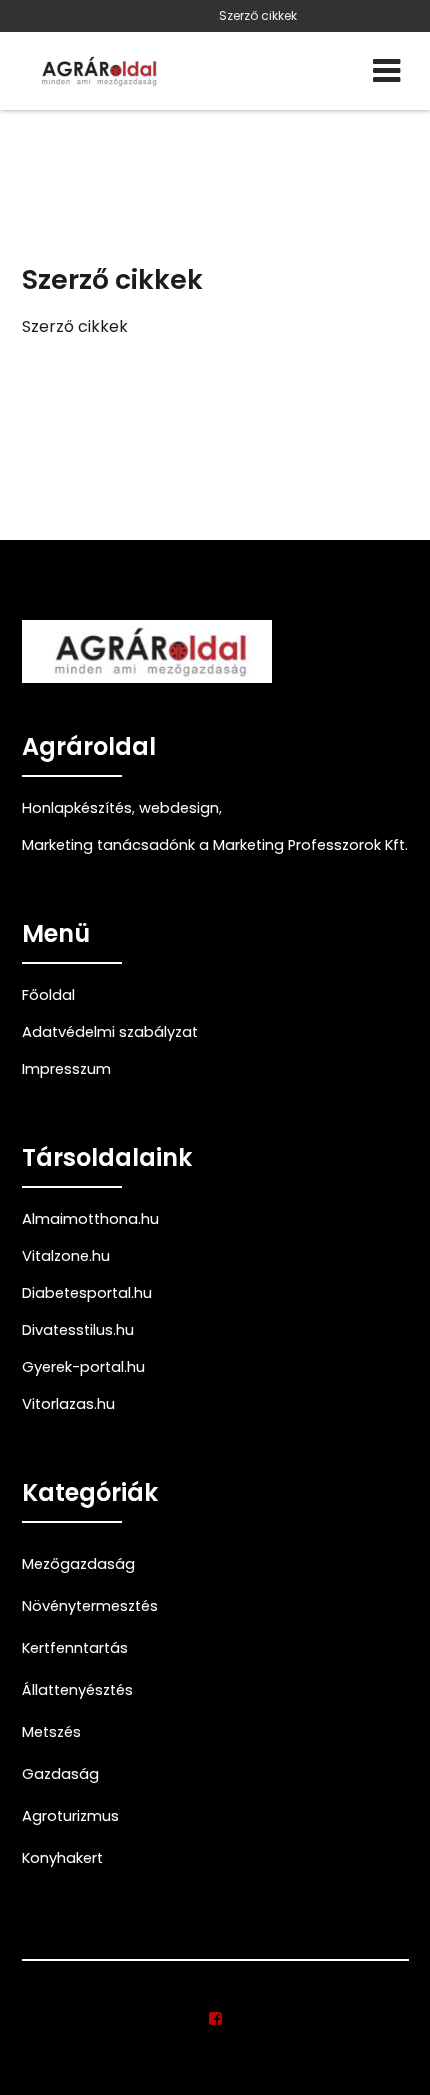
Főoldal (48, 995)
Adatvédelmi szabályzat (110, 1032)
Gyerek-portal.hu (83, 1367)
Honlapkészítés (77, 808)
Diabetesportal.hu (87, 1293)
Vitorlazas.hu (68, 1404)
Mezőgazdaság (78, 1564)
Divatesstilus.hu (78, 1330)
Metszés (51, 1732)
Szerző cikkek (258, 15)
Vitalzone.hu (66, 1256)
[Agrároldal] (97, 71)
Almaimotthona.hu (90, 1219)
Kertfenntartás (75, 1648)
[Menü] (386, 71)
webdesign (179, 808)
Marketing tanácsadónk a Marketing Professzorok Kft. (215, 845)
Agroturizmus (70, 1816)
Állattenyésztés (77, 1690)
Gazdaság (60, 1774)
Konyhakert (62, 1858)
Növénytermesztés (90, 1606)
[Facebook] (215, 2019)
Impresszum (66, 1069)
